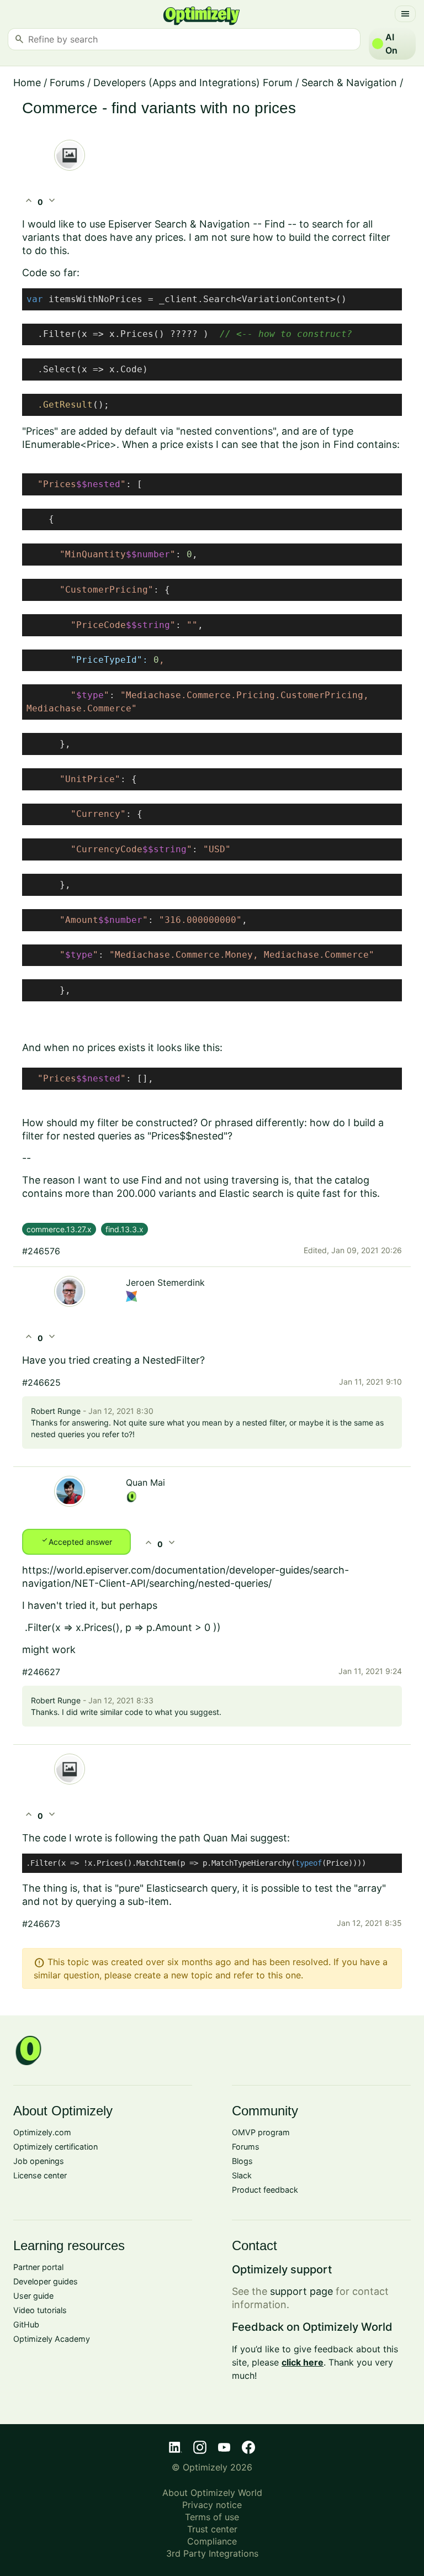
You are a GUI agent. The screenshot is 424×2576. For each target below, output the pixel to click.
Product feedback (265, 2190)
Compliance (212, 2541)
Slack (242, 2175)
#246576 (41, 1251)
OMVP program (261, 2132)
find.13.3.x (124, 1229)
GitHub (26, 2324)
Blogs (242, 2161)
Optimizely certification (55, 2147)
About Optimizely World (212, 2493)
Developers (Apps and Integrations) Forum (193, 83)
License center (40, 2175)
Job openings (39, 2161)
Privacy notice (212, 2505)
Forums (67, 83)
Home (27, 83)
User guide (33, 2296)
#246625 (41, 1382)
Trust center (212, 2529)
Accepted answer (76, 1541)
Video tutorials (40, 2310)
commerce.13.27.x (59, 1229)
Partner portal (38, 2267)
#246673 (41, 1924)
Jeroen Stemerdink (165, 1282)
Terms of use (212, 2517)
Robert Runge (56, 1411)
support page (301, 2291)
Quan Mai (145, 1482)
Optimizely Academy (52, 2339)
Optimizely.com (42, 2132)
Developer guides (46, 2281)
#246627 (41, 1672)
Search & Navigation (349, 83)
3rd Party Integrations (212, 2553)
